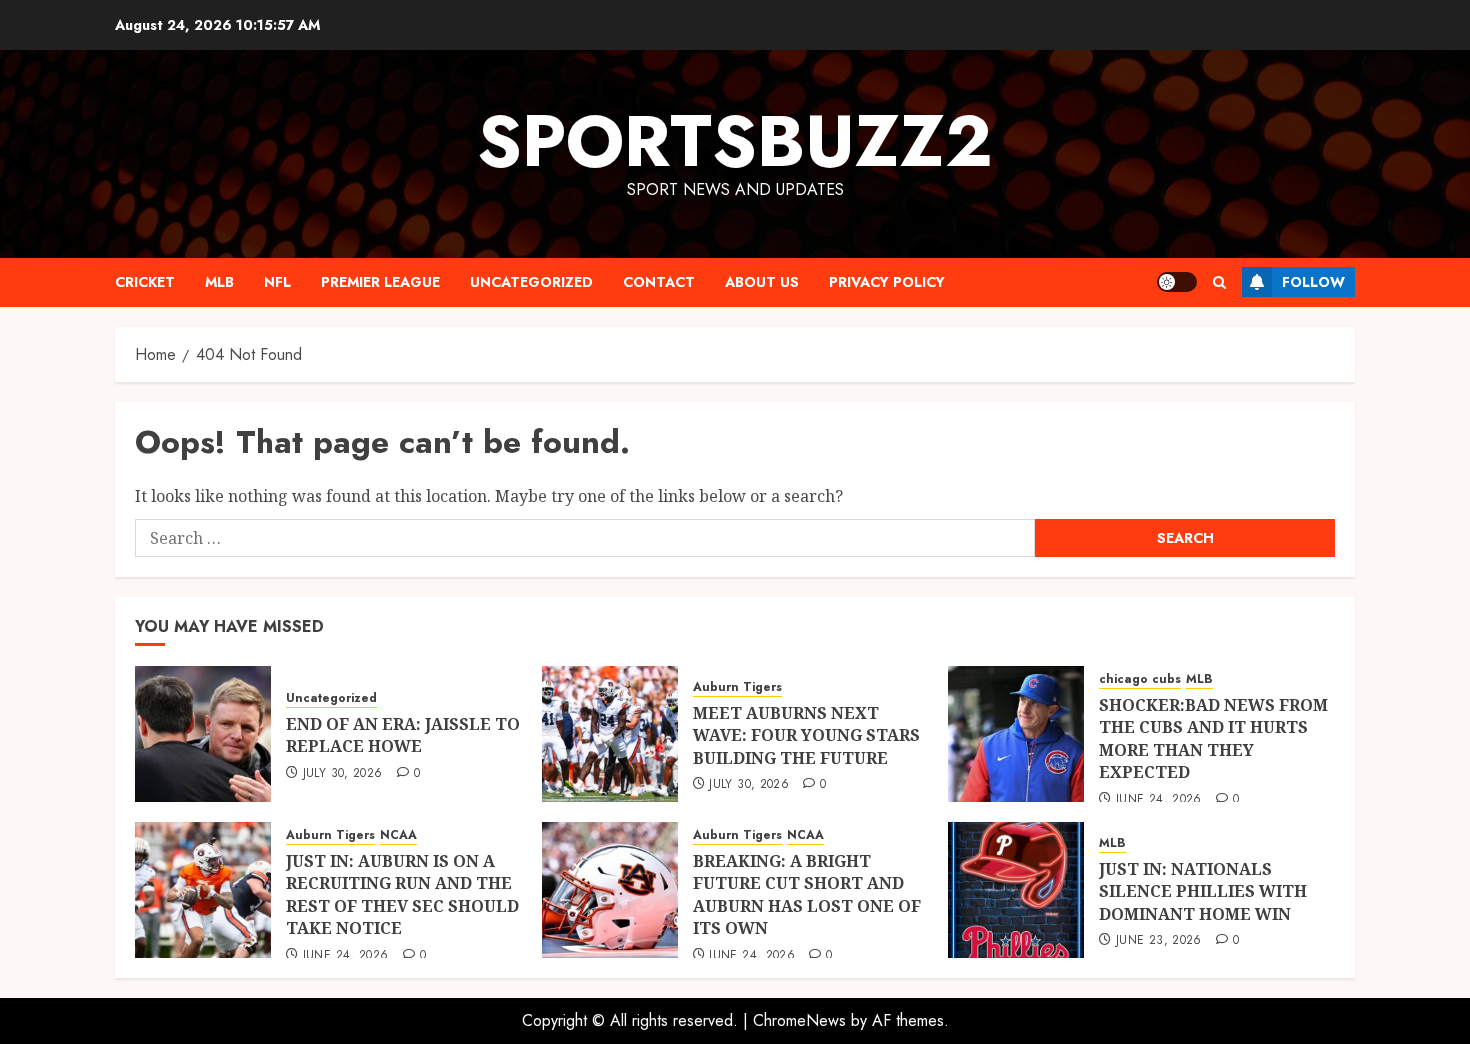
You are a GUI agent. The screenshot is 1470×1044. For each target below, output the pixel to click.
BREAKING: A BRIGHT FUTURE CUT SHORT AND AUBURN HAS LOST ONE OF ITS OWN (807, 894)
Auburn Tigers (737, 687)
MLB (219, 282)
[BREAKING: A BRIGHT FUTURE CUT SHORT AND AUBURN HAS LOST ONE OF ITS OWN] (610, 890)
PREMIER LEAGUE (380, 282)
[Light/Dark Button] (1177, 282)
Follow (1313, 282)
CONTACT (659, 282)
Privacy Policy (887, 282)
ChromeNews (799, 1020)
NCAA (398, 835)
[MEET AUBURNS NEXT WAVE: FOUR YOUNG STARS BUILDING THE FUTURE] (610, 734)
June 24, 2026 (1159, 800)
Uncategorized (531, 282)
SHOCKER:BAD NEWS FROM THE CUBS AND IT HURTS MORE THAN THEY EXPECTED (1213, 738)
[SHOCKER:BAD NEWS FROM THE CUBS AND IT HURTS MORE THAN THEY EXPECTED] (1016, 734)
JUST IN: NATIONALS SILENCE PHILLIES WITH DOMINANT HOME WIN (1203, 891)
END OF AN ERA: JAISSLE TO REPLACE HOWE (403, 735)
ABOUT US (762, 282)
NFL (277, 282)
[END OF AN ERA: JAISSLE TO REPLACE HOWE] (203, 734)
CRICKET (145, 282)
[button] (1219, 282)
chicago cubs (1140, 679)
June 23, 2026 (1159, 941)
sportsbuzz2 (735, 141)
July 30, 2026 (343, 774)
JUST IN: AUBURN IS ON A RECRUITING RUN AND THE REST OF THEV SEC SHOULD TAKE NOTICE (402, 894)
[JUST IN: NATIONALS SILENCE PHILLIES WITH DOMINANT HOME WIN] (1016, 890)
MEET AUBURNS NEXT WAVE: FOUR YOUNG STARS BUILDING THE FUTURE (806, 735)
